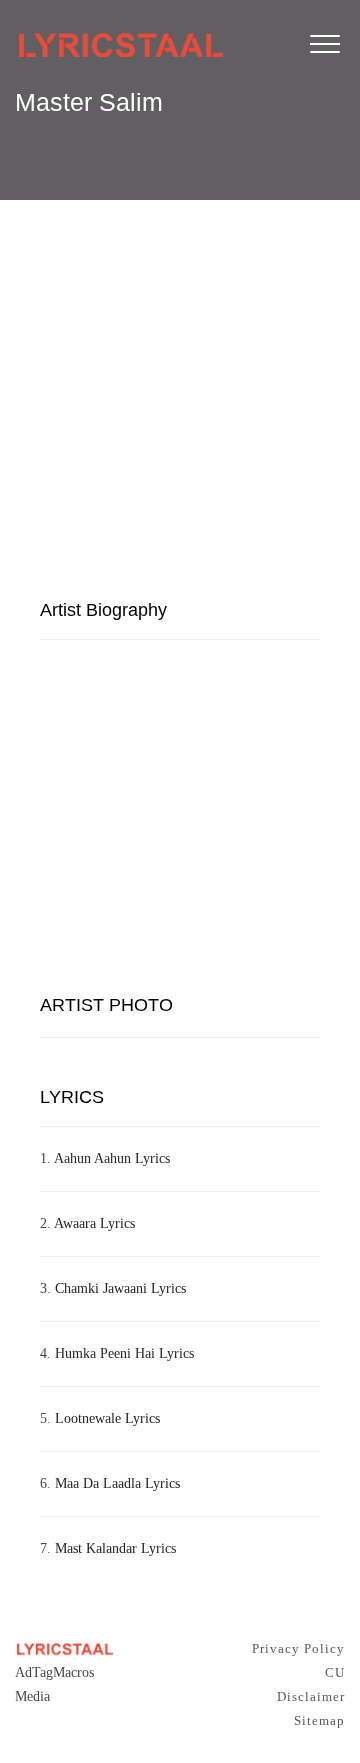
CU (335, 1672)
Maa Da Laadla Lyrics (117, 1483)
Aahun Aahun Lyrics (112, 1158)
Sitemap (319, 1720)
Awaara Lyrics (94, 1223)
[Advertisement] (180, 393)
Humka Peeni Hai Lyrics (124, 1353)
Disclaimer (311, 1696)
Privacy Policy (298, 1648)
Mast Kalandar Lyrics (115, 1548)
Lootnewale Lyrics (107, 1418)
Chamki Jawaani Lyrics (120, 1288)
